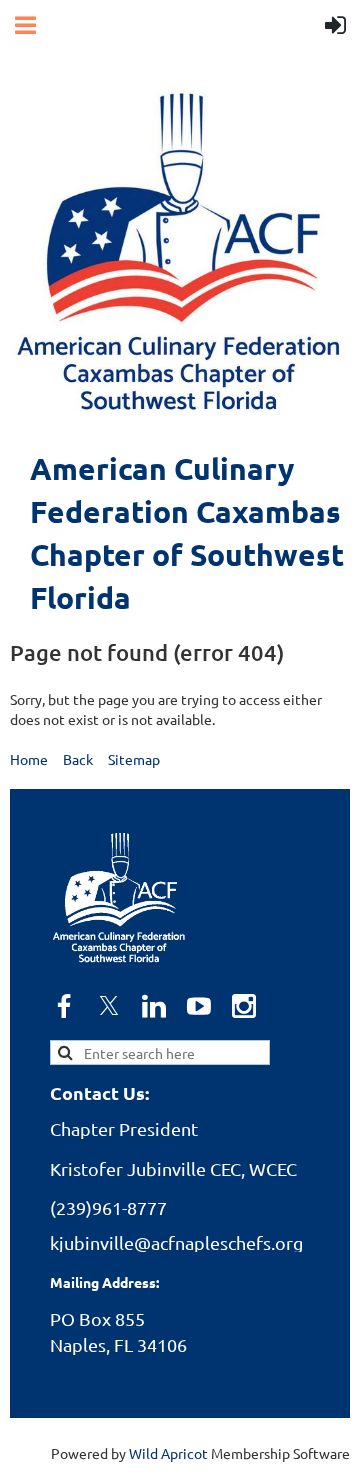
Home (29, 759)
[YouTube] (199, 1006)
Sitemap (134, 759)
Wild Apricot (168, 1453)
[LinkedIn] (154, 1006)
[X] (109, 1006)
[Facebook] (64, 1006)
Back (78, 759)
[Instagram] (244, 1006)
